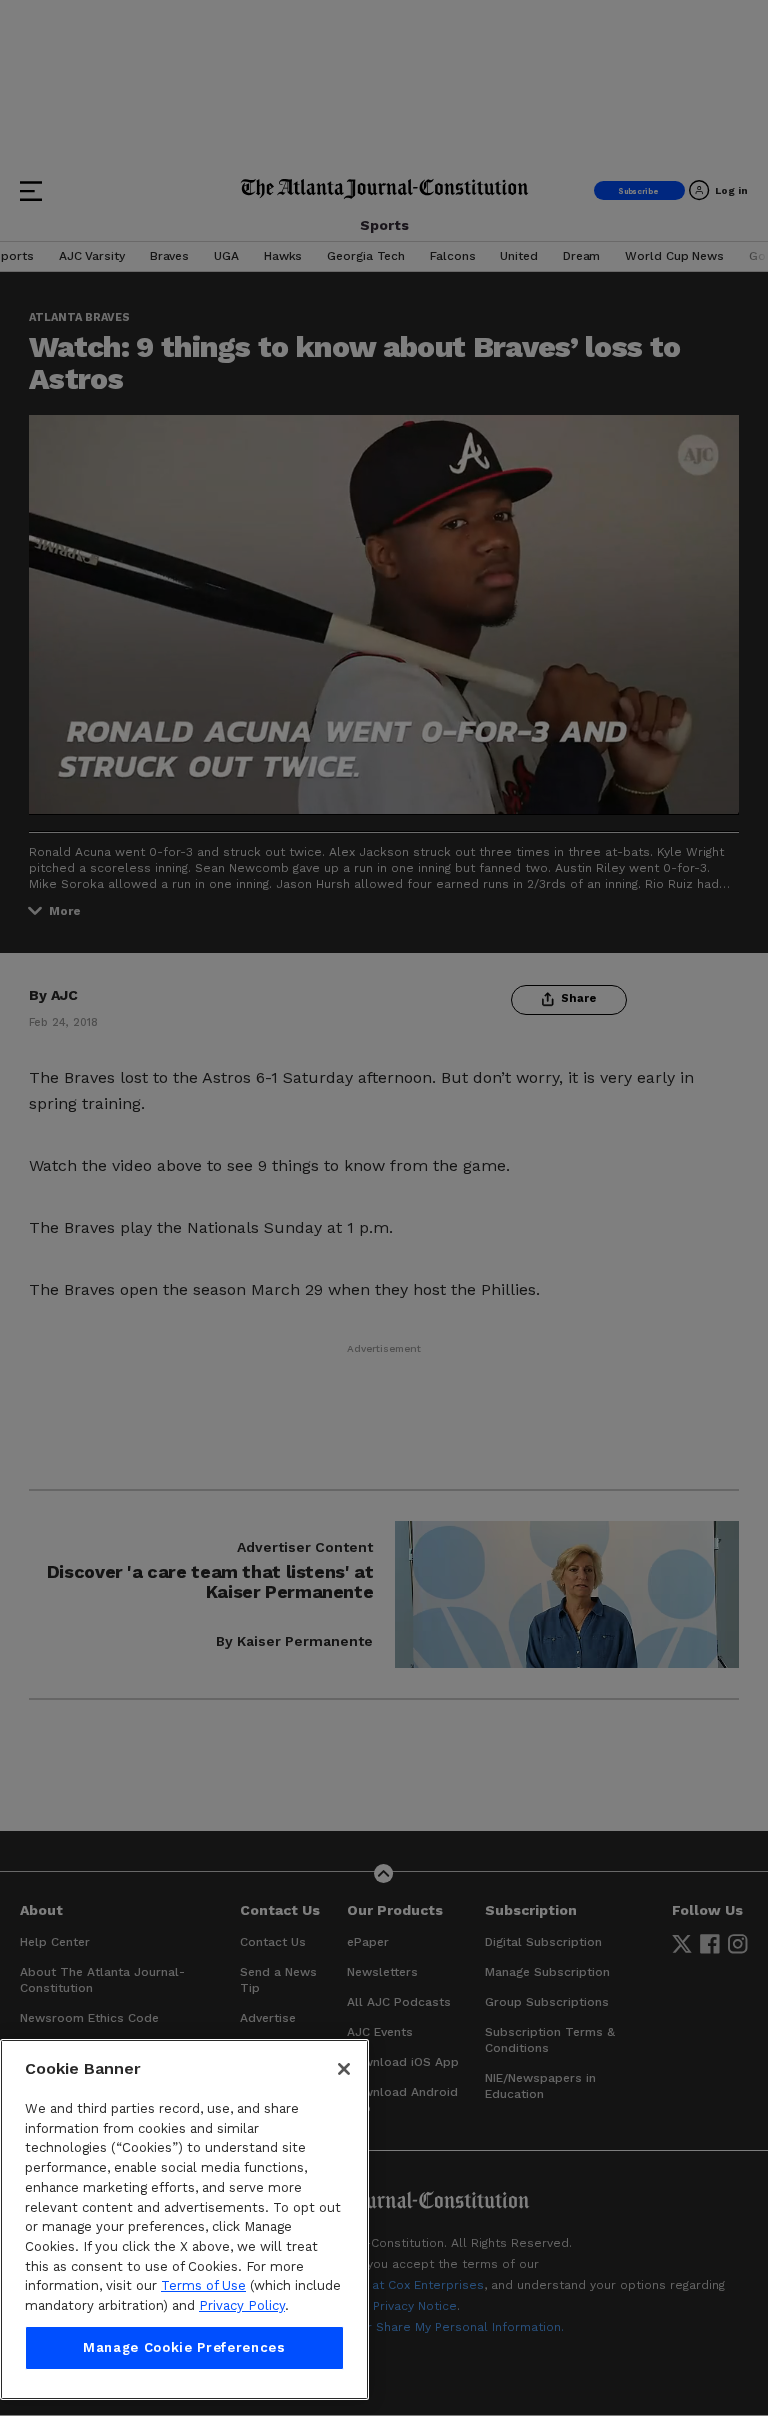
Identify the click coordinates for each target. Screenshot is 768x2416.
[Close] (344, 2069)
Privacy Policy (242, 2305)
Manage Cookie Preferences (184, 2347)
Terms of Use (203, 2285)
